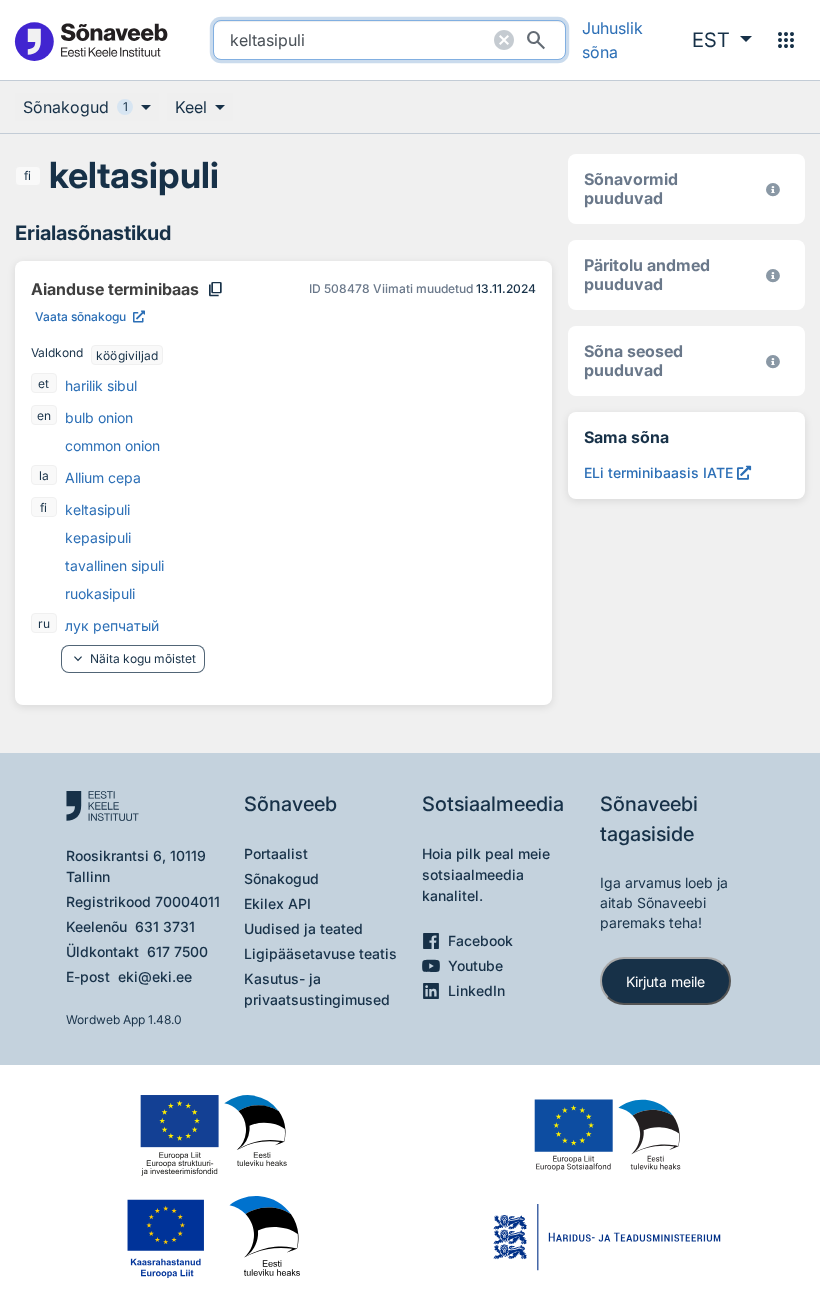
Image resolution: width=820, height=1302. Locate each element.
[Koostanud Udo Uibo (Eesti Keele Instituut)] (773, 275)
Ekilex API (277, 903)
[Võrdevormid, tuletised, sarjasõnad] (773, 361)
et (43, 383)
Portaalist (276, 853)
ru (44, 623)
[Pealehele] (90, 40)
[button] (722, 40)
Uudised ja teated (303, 928)
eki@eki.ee (155, 976)
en (44, 415)
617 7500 (177, 951)
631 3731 (165, 926)
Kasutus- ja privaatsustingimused (317, 989)
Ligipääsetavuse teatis (320, 953)
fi (27, 175)
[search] (389, 40)
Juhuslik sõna (612, 40)
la (44, 475)
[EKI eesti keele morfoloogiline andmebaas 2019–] (773, 189)
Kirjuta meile (665, 981)
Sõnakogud (281, 878)
